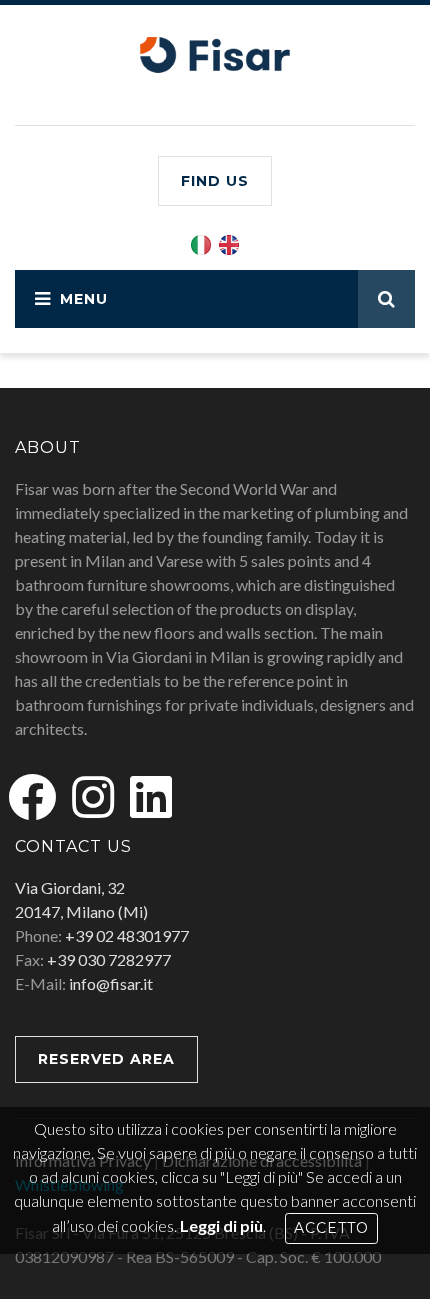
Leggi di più (221, 1225)
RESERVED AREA (106, 1059)
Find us (215, 181)
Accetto (331, 1228)
